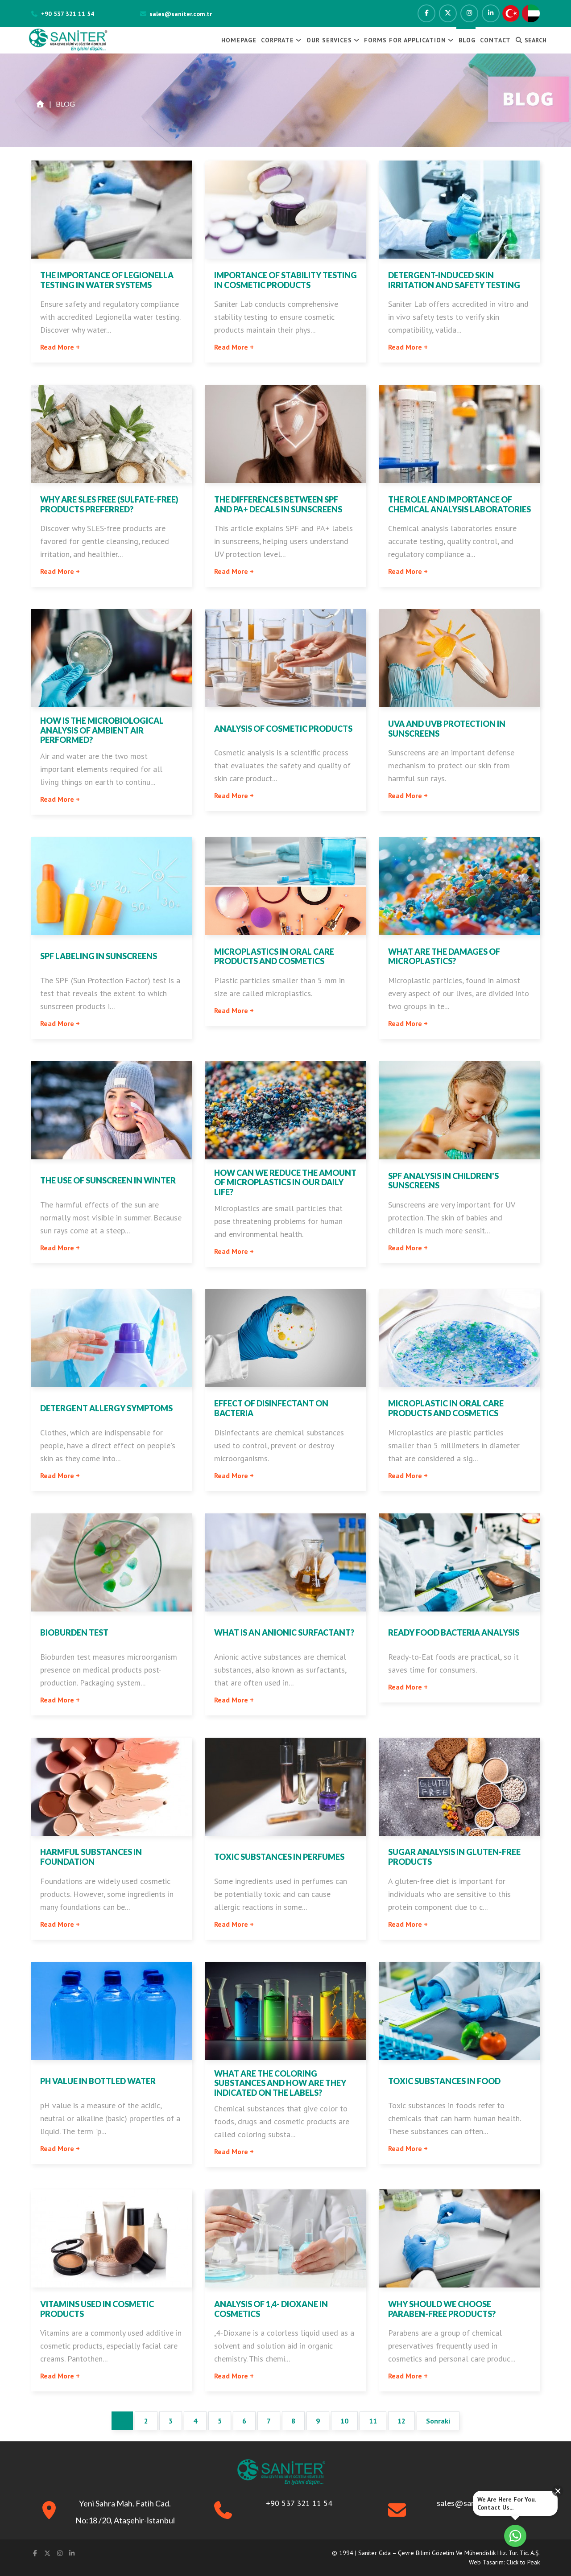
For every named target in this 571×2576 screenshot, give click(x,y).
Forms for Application (405, 40)
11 (373, 2421)
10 (344, 2421)
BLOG (467, 40)
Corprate (277, 40)
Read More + (60, 347)
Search (535, 40)
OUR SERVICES (329, 40)
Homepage (239, 40)
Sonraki (438, 2421)
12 (401, 2421)
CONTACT (495, 40)
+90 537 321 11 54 (68, 14)
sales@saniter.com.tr (181, 14)
